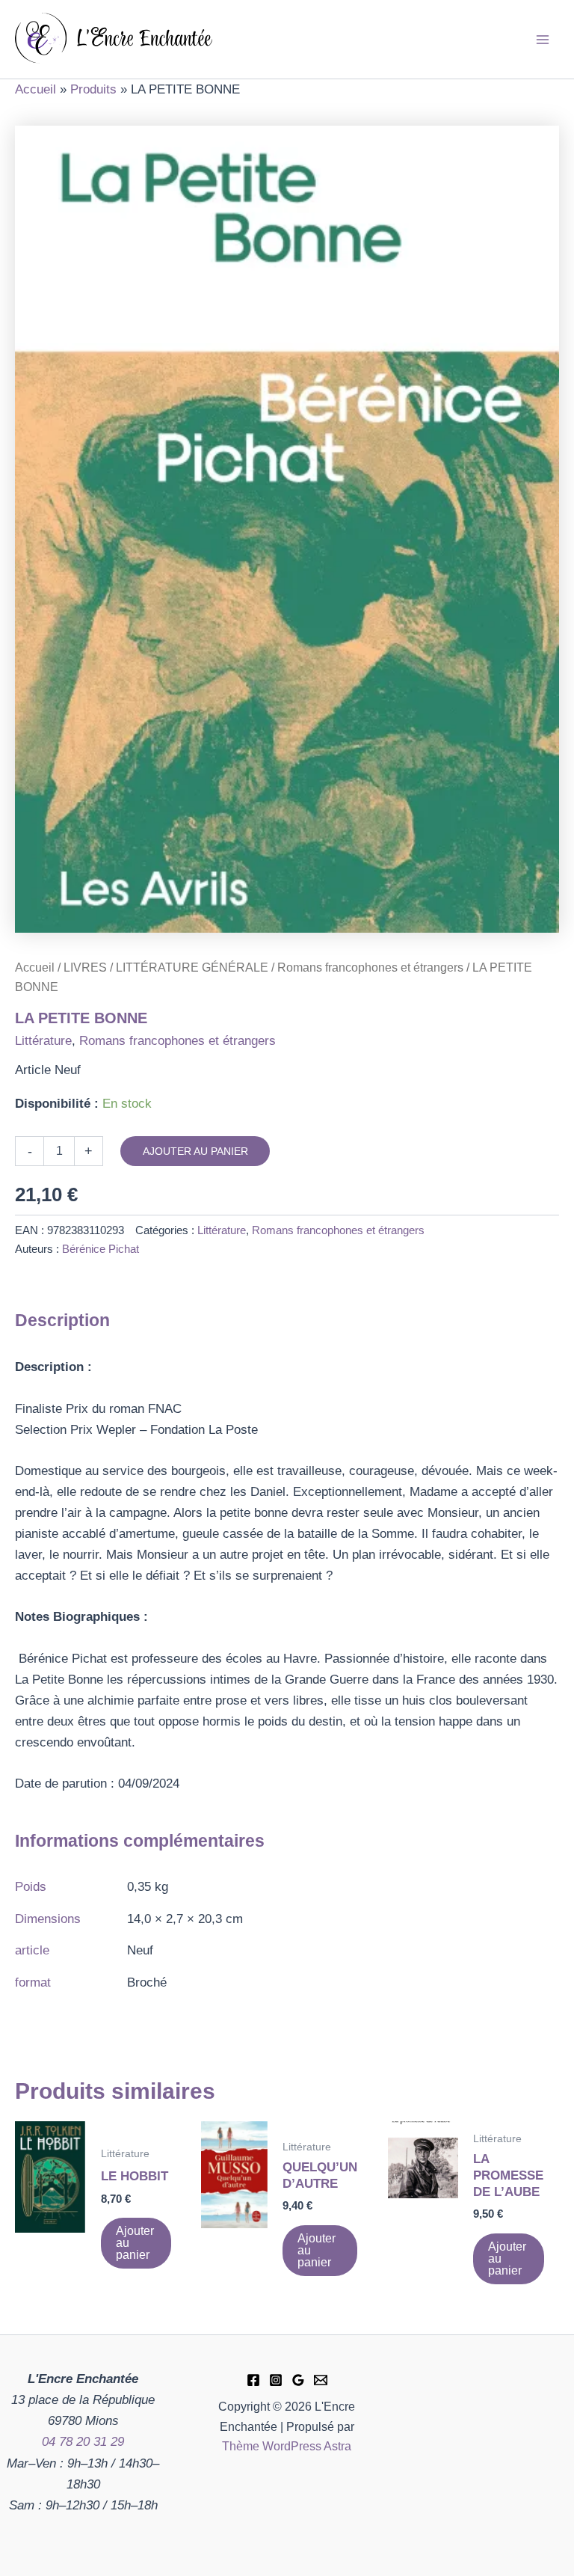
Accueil (35, 967)
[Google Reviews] (298, 2380)
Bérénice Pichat (101, 1249)
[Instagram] (276, 2380)
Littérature (43, 1041)
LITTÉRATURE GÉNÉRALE (192, 967)
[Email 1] (321, 2380)
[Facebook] (253, 2380)
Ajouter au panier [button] (135, 2243)
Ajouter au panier (195, 1151)
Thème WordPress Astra (287, 2446)
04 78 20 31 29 (83, 2442)
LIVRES (85, 967)
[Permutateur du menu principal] (543, 40)
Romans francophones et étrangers (370, 967)
